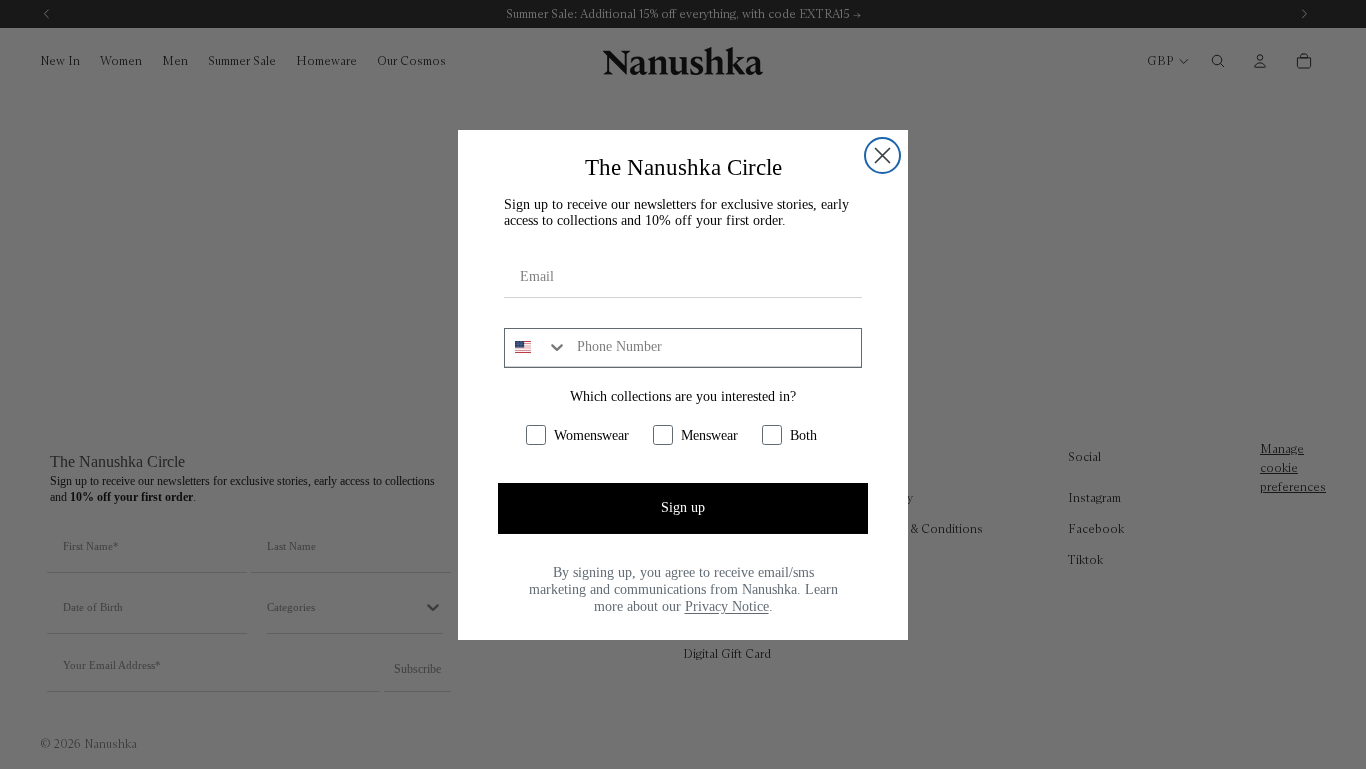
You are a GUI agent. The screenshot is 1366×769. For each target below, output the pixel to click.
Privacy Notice (727, 606)
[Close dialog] (882, 155)
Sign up (683, 507)
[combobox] (536, 348)
